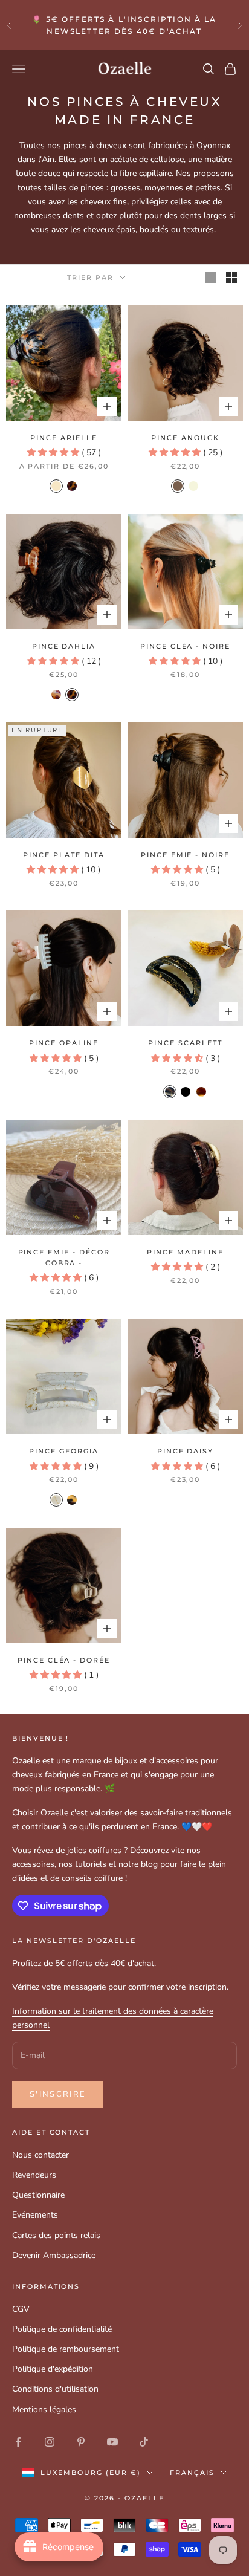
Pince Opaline (63, 1043)
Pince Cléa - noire (185, 647)
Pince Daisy (185, 1451)
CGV (21, 2309)
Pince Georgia (63, 1451)
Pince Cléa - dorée (64, 1660)
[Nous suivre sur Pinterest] (81, 2442)
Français (192, 2473)
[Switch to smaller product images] (231, 277)
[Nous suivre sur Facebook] (18, 2442)
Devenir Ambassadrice (54, 2255)
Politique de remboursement (66, 2349)
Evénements (35, 2215)
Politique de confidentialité (62, 2329)
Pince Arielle (63, 438)
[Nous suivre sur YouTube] (112, 2442)
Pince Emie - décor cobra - (64, 1258)
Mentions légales (44, 2409)
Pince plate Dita (63, 855)
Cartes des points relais (56, 2235)
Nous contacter (40, 2155)
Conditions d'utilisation (55, 2389)
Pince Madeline (185, 1252)
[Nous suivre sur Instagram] (50, 2442)
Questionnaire (38, 2195)
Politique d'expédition (53, 2369)
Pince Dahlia (64, 647)
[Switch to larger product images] (211, 277)
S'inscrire (58, 2094)
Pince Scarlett (185, 1043)
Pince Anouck (185, 438)
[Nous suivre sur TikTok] (144, 2442)
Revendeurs (34, 2175)
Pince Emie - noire (185, 855)
